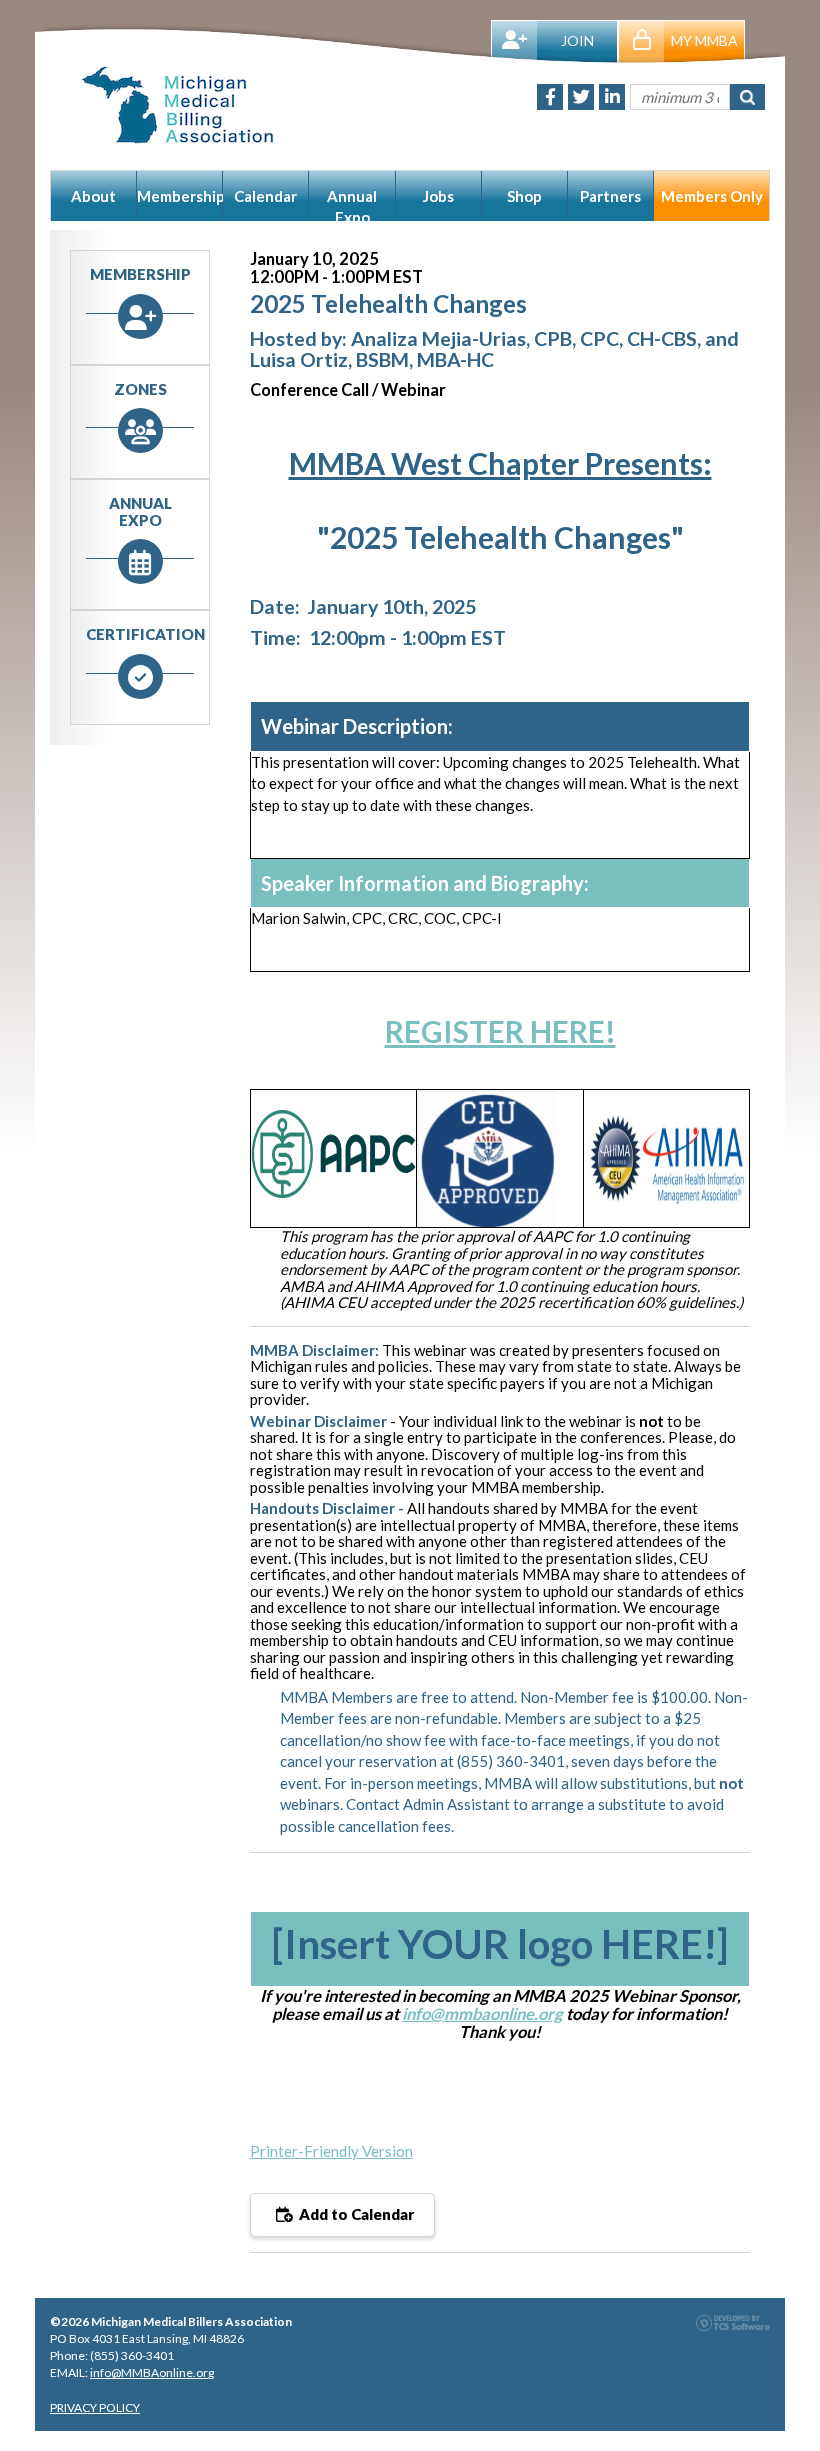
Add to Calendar (355, 2214)
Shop (524, 196)
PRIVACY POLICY (95, 2407)
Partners (610, 196)
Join (577, 40)
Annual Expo (352, 204)
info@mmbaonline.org (482, 2014)
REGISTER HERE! (500, 1031)
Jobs (438, 196)
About (93, 196)
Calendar (265, 196)
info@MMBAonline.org (152, 2372)
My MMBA (704, 40)
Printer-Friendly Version (331, 2151)
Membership (180, 196)
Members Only (712, 196)
